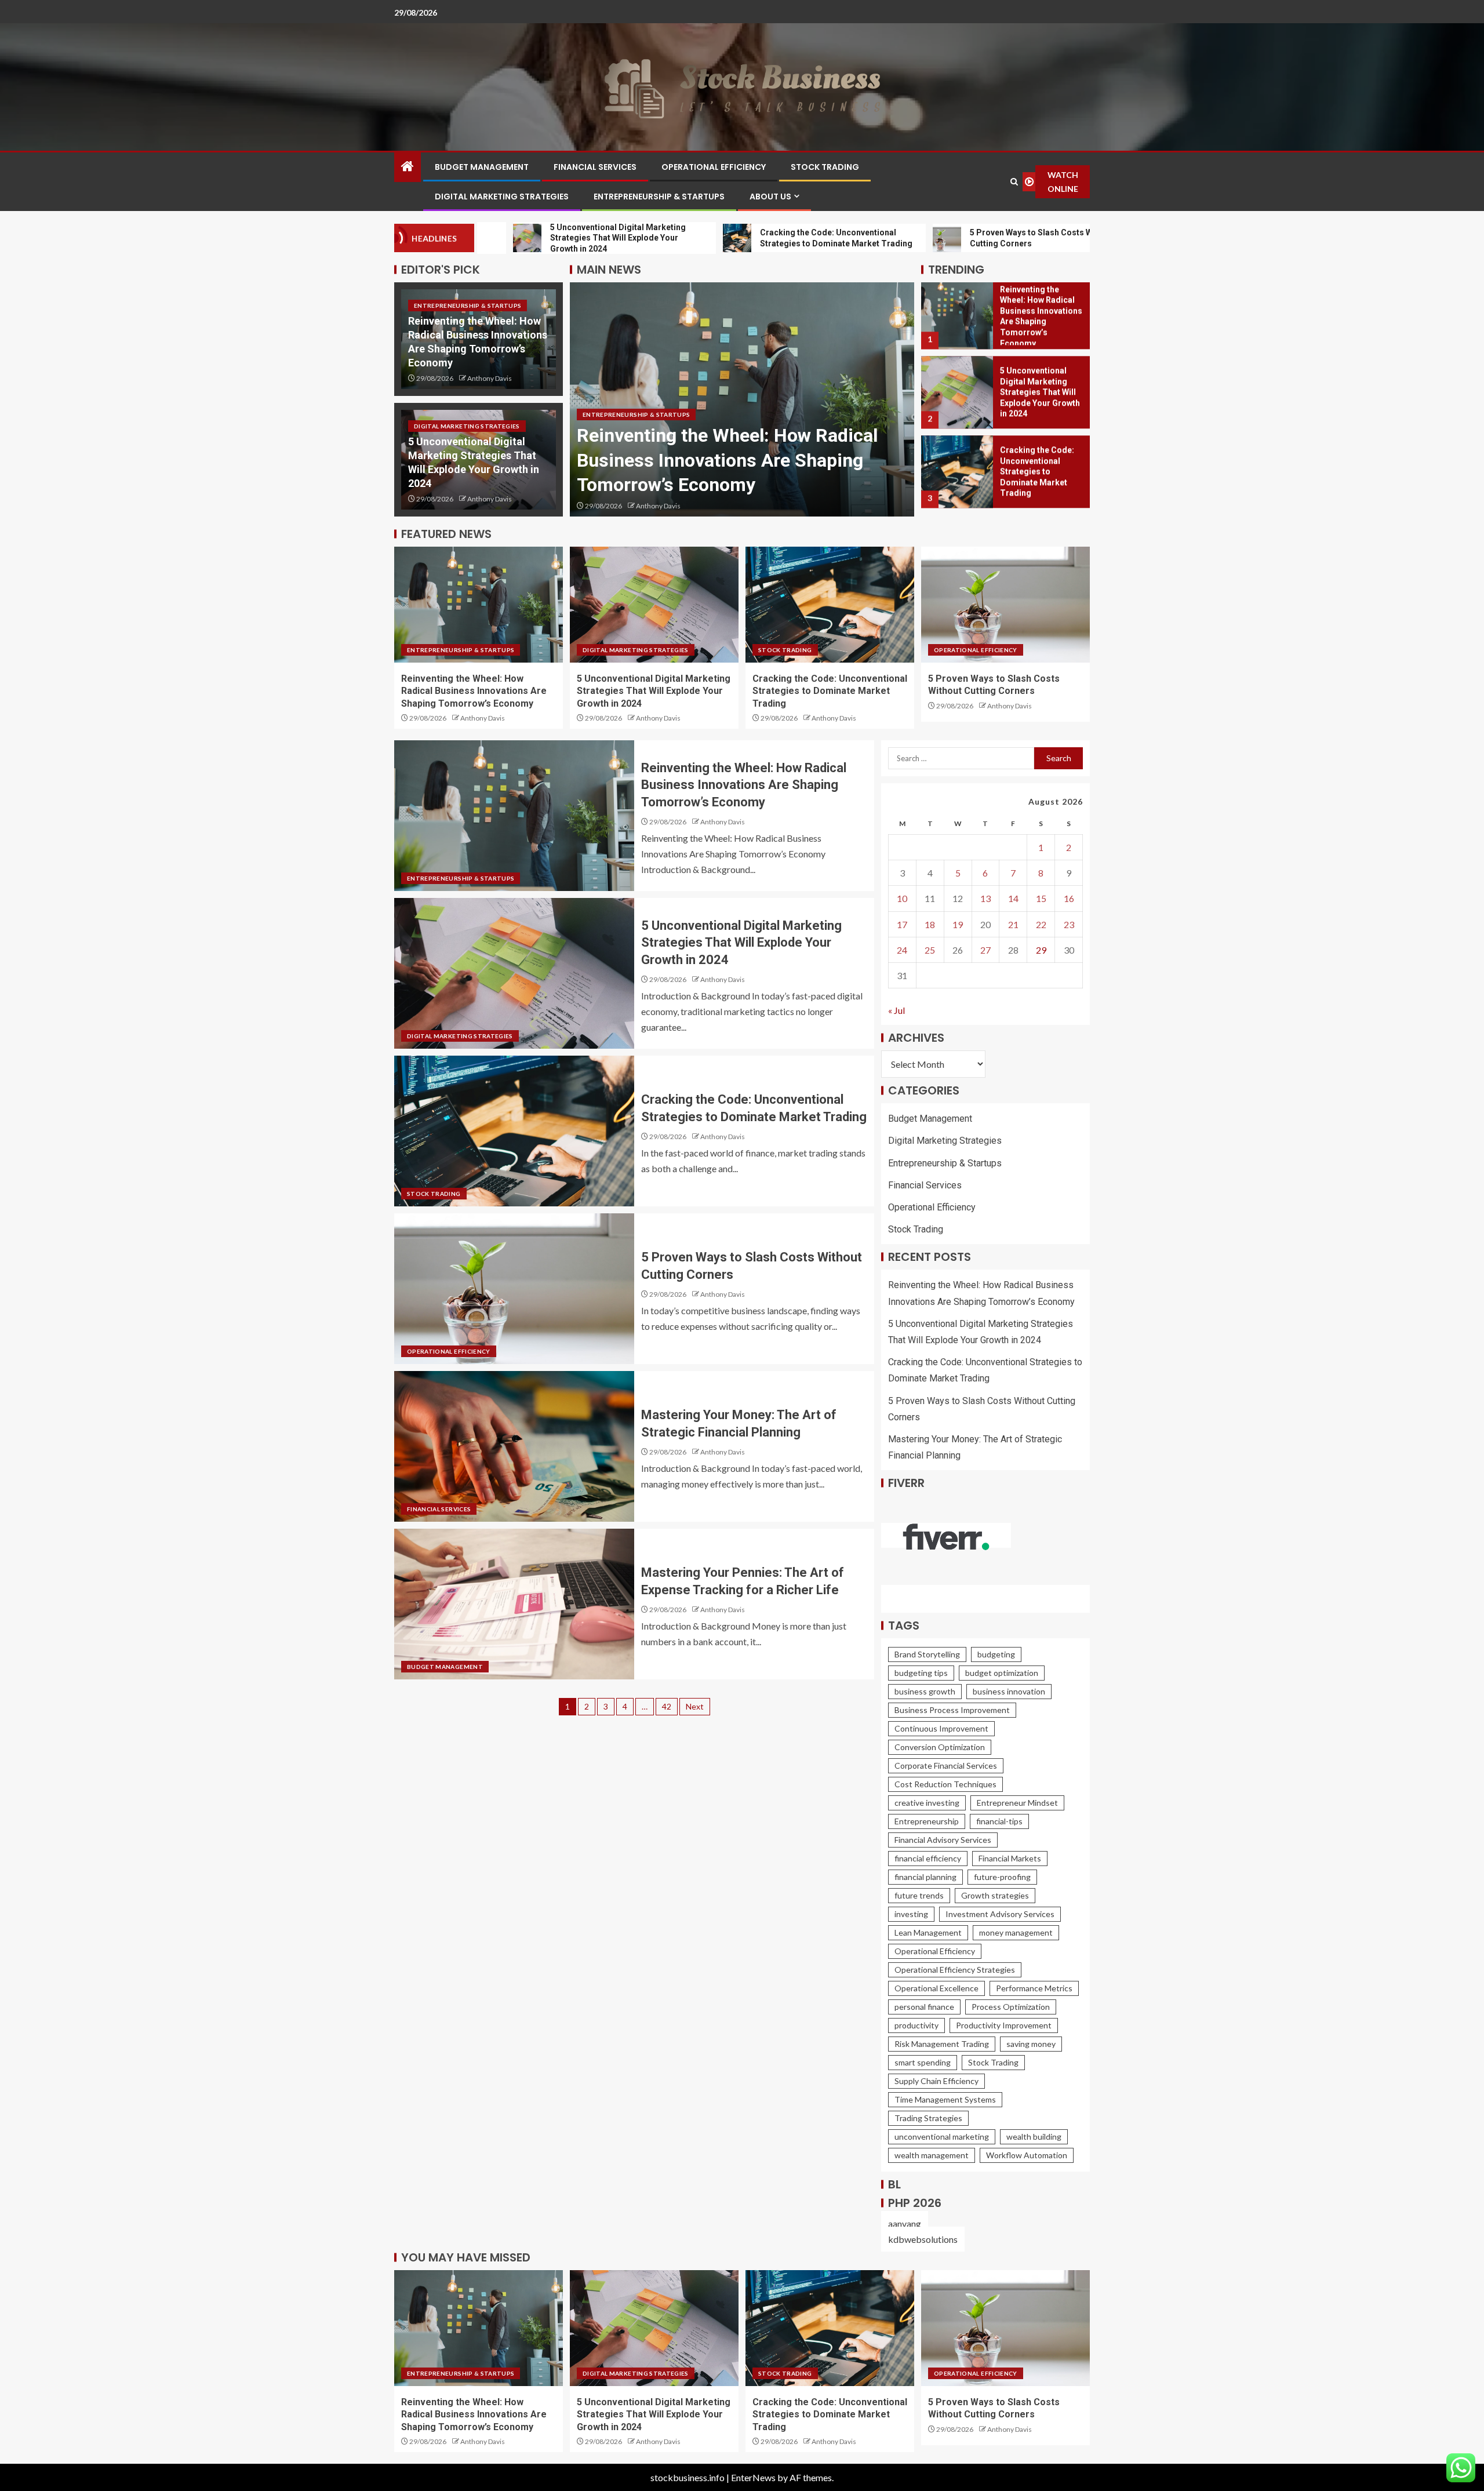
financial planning (925, 1877)
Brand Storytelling (927, 1654)
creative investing (927, 1803)
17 (902, 924)
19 (958, 924)
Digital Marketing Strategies (502, 197)
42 (667, 1706)
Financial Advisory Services (943, 1840)
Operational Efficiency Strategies (955, 1970)
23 (1069, 924)
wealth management (932, 2155)
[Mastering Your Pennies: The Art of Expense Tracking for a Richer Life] (514, 1604)
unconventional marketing (942, 2137)
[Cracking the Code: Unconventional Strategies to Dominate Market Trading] (957, 398)
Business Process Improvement (952, 1710)
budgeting (996, 1654)
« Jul (896, 1010)
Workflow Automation (1027, 2155)
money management (1016, 1932)
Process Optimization (1011, 2007)
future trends (919, 1895)
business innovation (1009, 1691)
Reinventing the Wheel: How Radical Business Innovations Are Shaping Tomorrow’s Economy (474, 691)
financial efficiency (928, 1858)
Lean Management (928, 1932)
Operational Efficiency (714, 167)
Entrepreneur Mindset (1017, 1803)
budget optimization (1002, 1673)
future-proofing (1002, 1877)
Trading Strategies (928, 2118)
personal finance (924, 2007)
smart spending (923, 2062)
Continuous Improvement (941, 1728)
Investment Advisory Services (1000, 1914)
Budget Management (482, 167)
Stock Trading (825, 167)
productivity (916, 2025)
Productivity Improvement (1004, 2025)
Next (695, 1706)
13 (985, 898)
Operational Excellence (936, 1988)
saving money (1031, 2044)
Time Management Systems (945, 2099)
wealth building (1034, 2137)
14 (1013, 898)
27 (985, 950)
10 (902, 898)
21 (1013, 924)
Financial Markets (1010, 1858)
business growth (925, 1691)
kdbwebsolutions (923, 2239)
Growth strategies (995, 1895)
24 (902, 950)
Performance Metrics (1034, 1988)
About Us (770, 197)
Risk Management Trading (942, 2044)
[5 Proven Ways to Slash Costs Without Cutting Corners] (957, 477)
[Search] (1014, 182)
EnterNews (753, 2477)
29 (1041, 950)
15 (1041, 898)
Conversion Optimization (940, 1747)
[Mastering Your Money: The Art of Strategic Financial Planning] (514, 1446)
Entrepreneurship (927, 1821)
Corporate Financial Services (946, 1765)
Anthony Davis (490, 378)
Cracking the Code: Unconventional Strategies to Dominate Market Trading (1037, 398)
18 (930, 924)
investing (911, 1914)
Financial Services (595, 167)
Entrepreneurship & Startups (659, 197)
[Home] (408, 167)
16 (1069, 898)
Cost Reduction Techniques (945, 1784)
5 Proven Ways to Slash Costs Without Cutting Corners (1039, 477)
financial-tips (999, 1821)
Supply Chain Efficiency (936, 2081)
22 (1041, 924)
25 (930, 950)
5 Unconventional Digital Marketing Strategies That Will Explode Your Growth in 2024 (723, 460)
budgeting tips (921, 1673)
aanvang (905, 2223)
